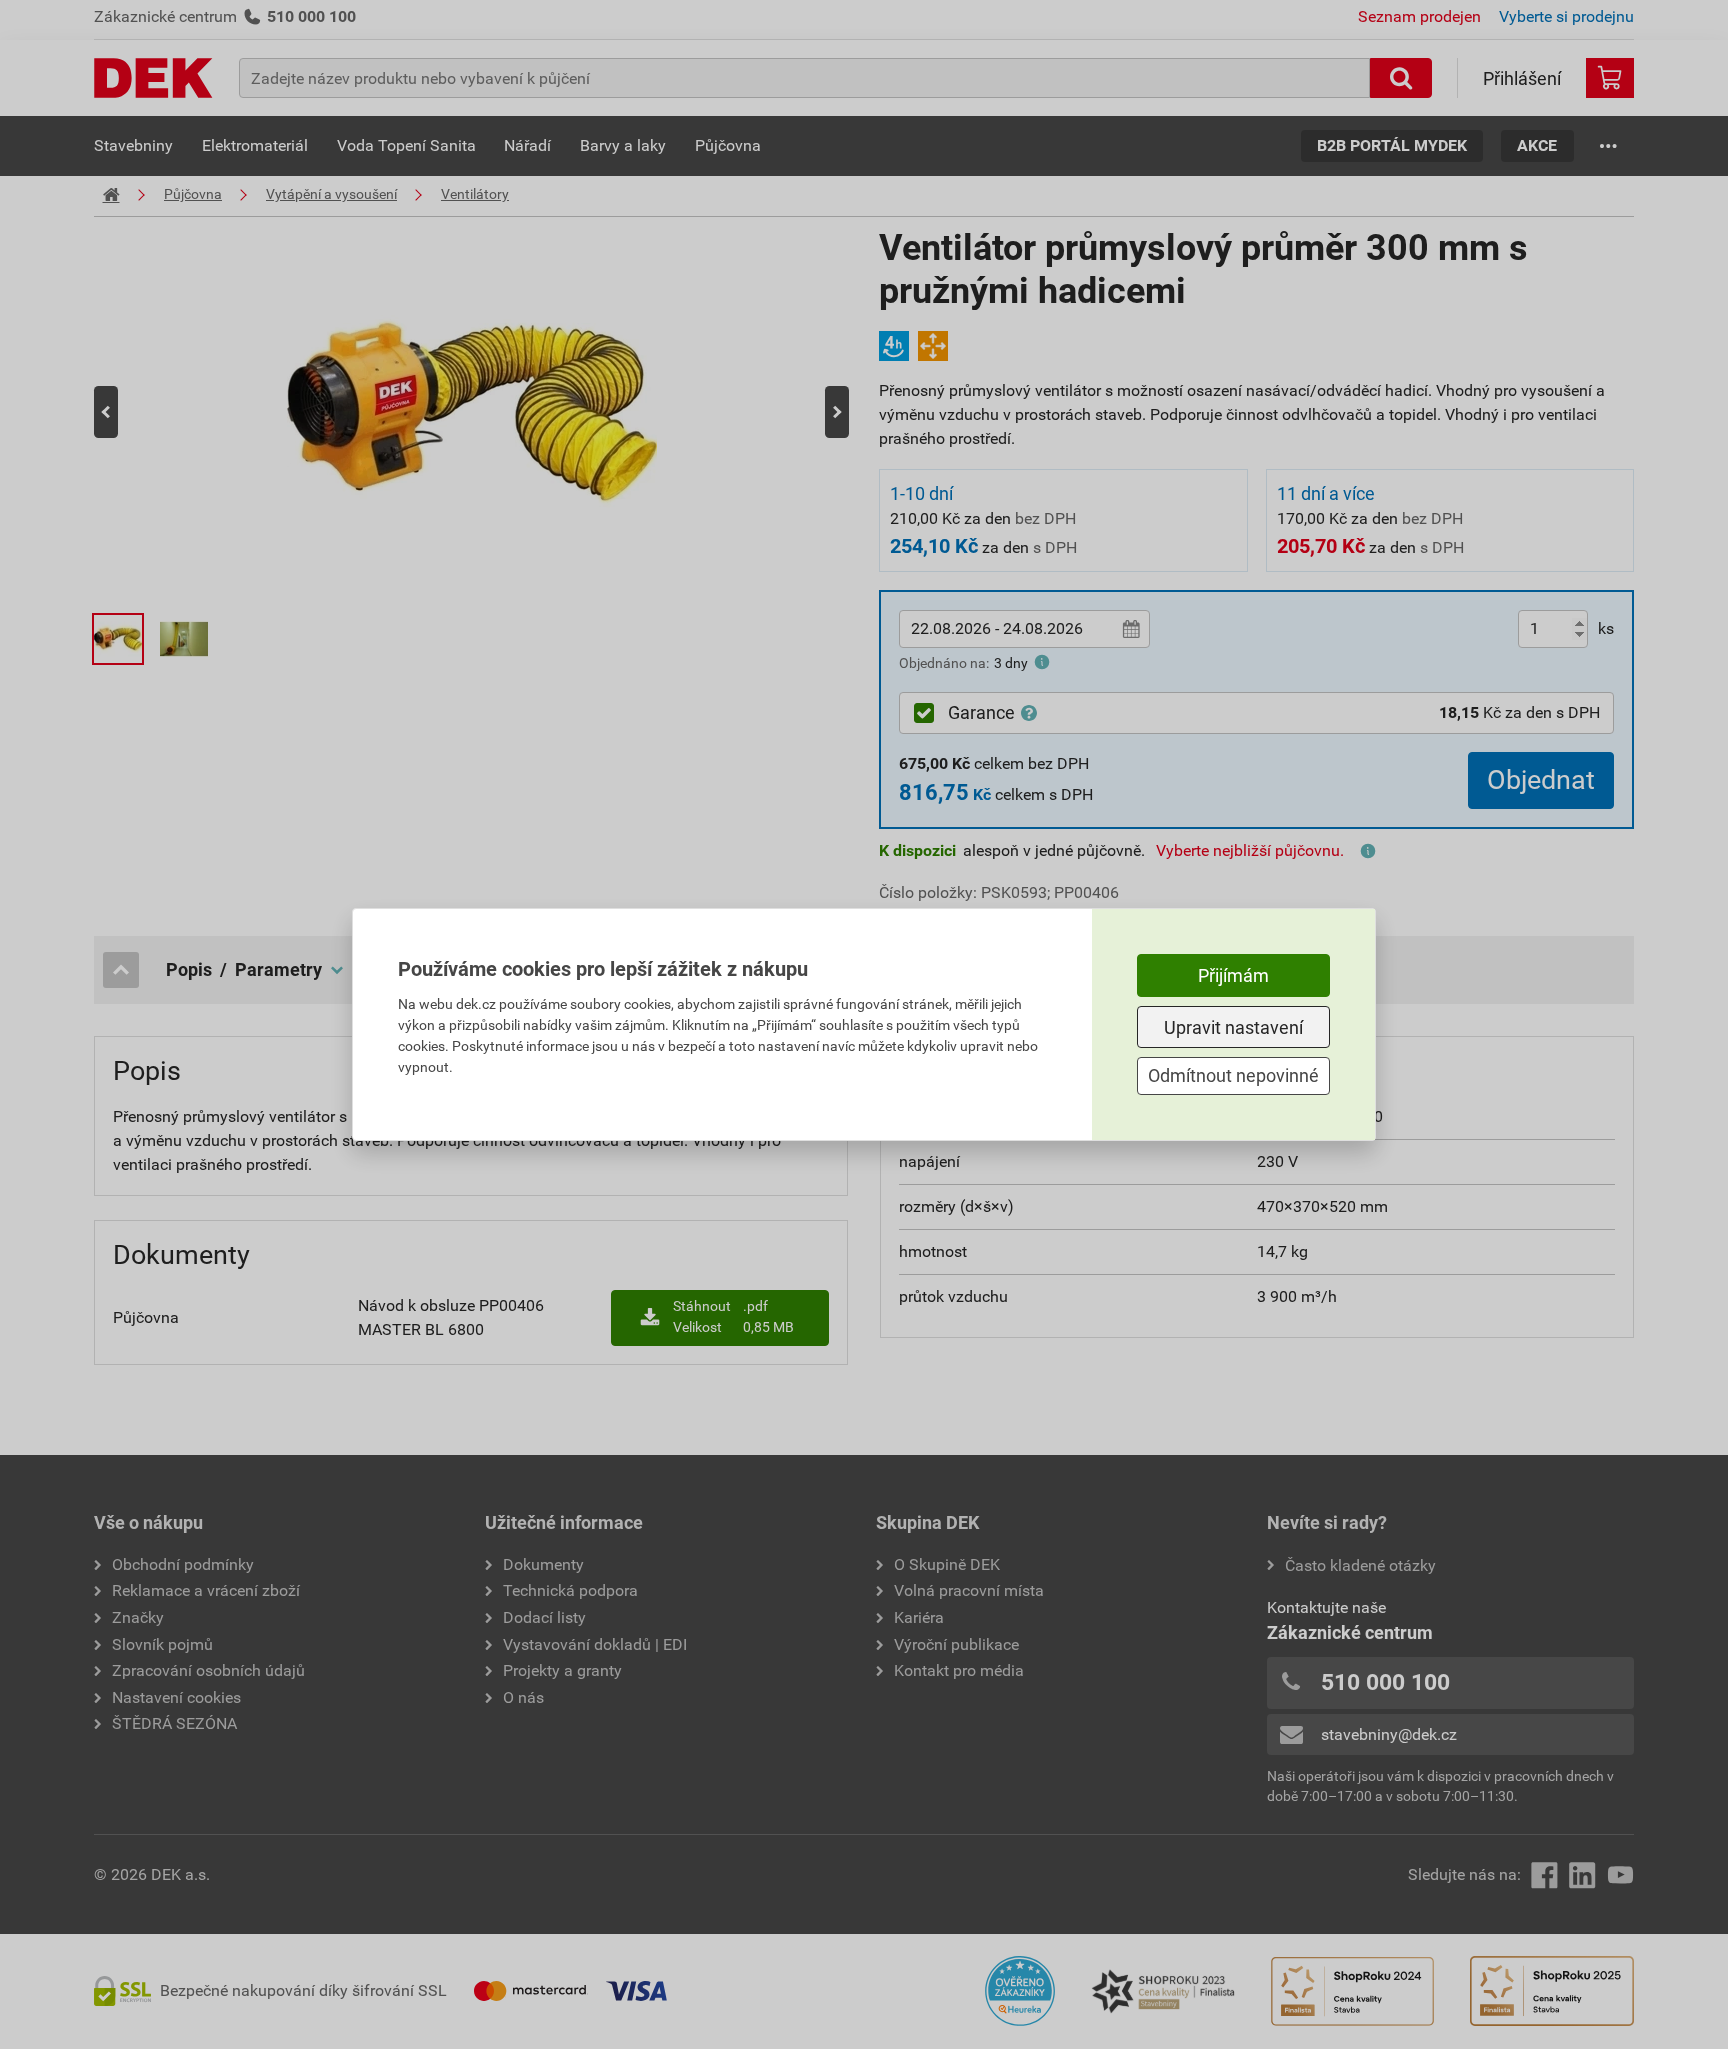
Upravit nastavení (1233, 1027)
